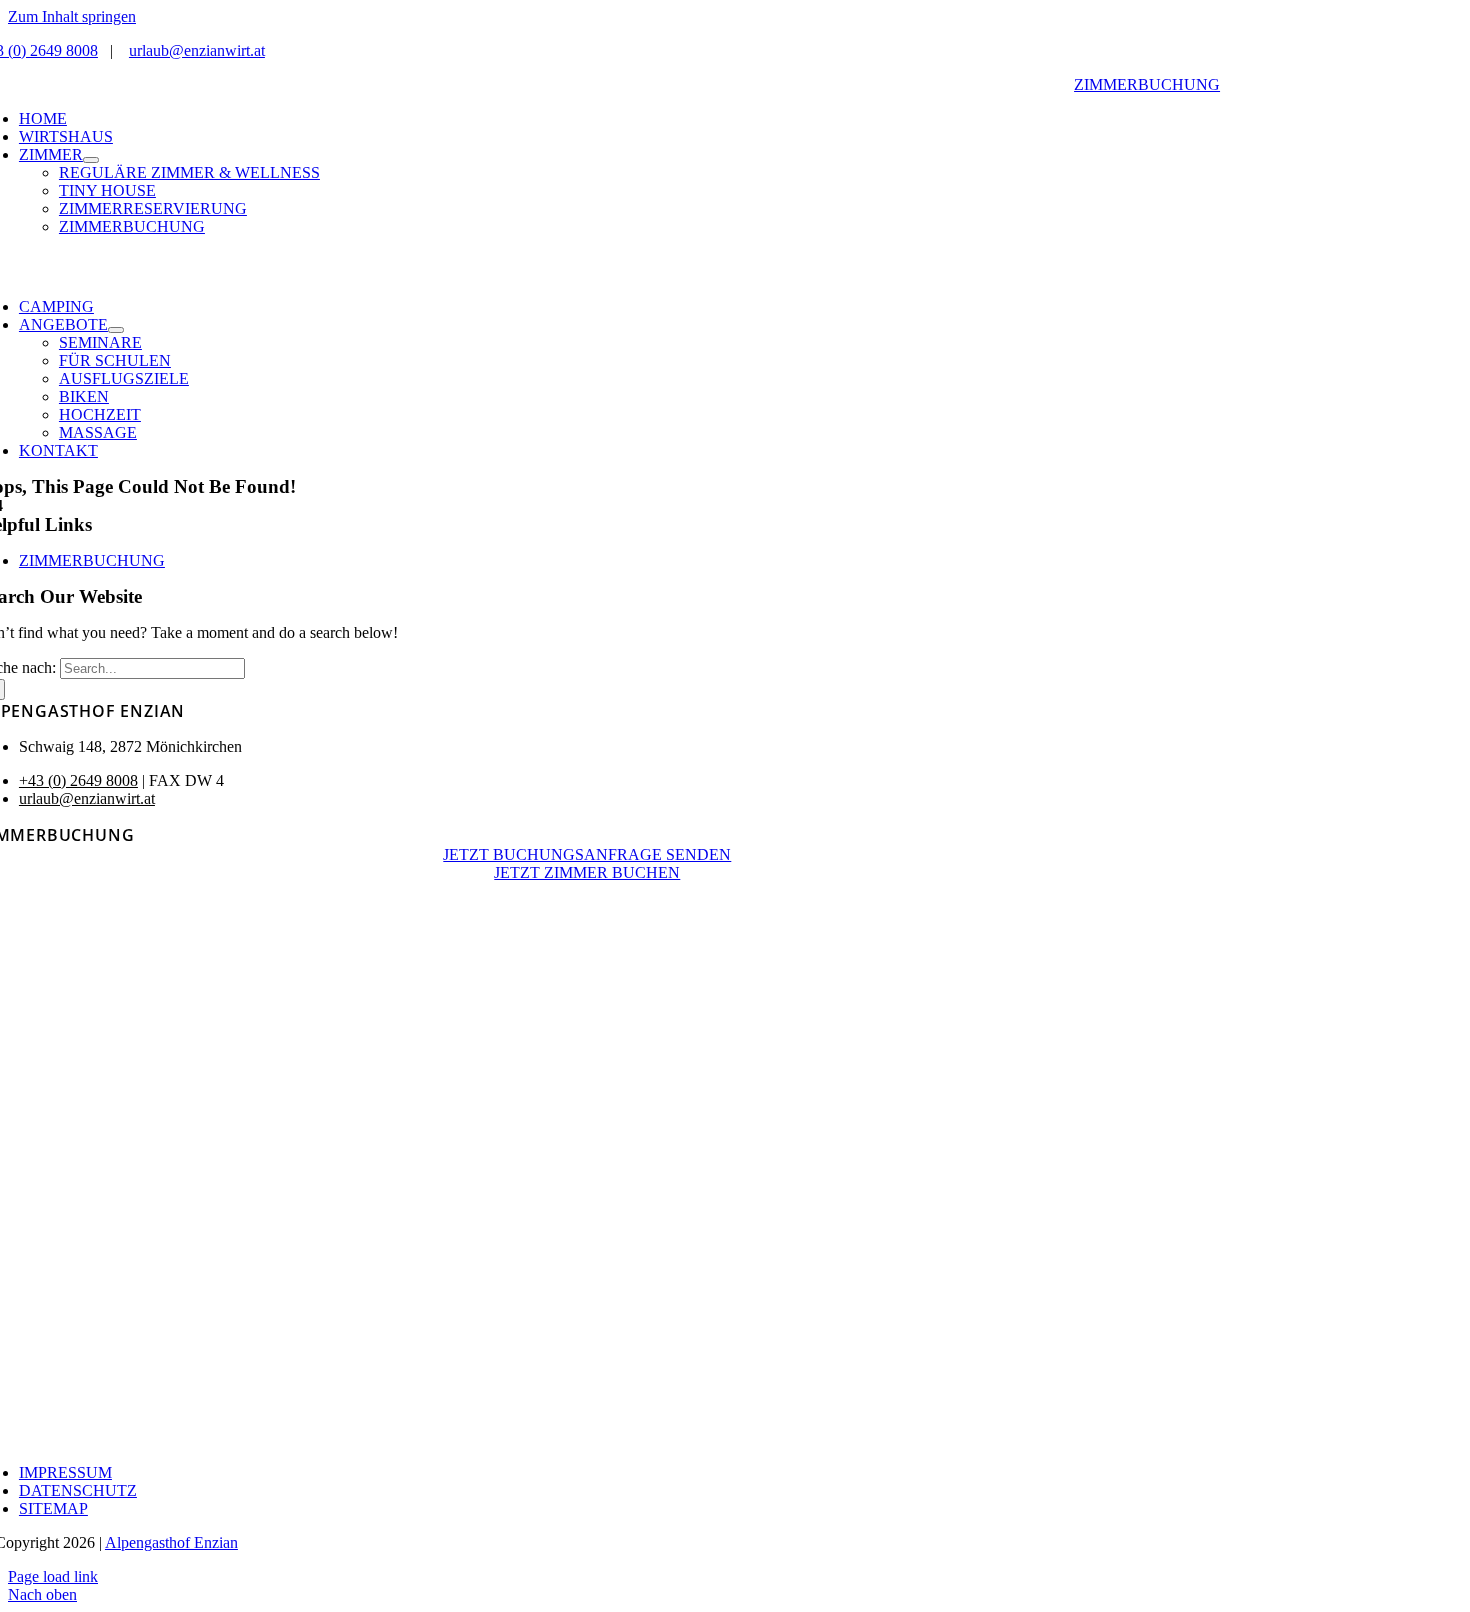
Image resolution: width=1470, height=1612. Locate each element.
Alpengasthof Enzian (171, 1542)
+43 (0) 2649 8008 (78, 780)
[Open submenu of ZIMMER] (91, 160)
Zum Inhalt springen (72, 16)
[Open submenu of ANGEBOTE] (116, 330)
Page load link (53, 1576)
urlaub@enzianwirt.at (197, 50)
